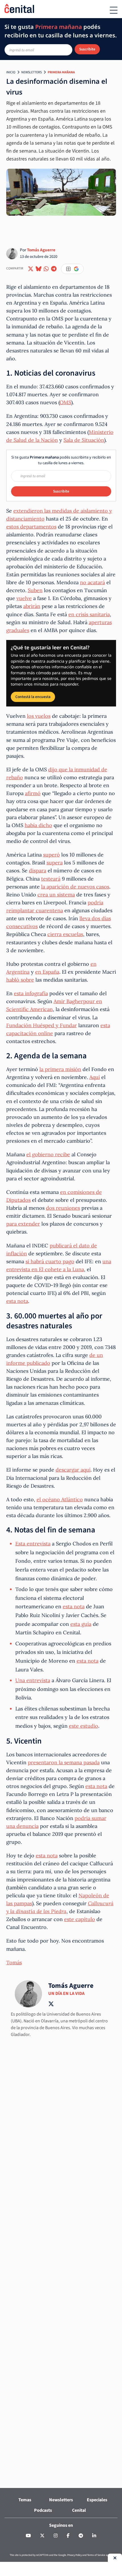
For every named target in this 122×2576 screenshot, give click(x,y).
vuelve (24, 598)
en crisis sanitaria (89, 614)
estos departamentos (31, 527)
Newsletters (31, 72)
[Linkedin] (94, 2536)
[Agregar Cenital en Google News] (72, 269)
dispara (38, 871)
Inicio (11, 72)
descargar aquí (73, 1470)
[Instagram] (56, 2536)
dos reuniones (63, 1208)
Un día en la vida (66, 1993)
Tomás (14, 1962)
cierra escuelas (65, 934)
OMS (65, 402)
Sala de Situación (84, 440)
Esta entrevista (33, 1544)
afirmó (33, 793)
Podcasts (43, 2510)
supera (55, 863)
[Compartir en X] (31, 269)
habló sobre (20, 980)
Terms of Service (96, 2555)
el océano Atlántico (60, 1499)
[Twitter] (42, 2536)
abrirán (32, 606)
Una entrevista (33, 1680)
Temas (25, 2500)
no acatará (92, 582)
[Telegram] (81, 2536)
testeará (51, 879)
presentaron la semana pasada (64, 1762)
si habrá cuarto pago (50, 1261)
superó (51, 855)
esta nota (17, 1301)
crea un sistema (56, 895)
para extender (23, 1224)
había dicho (38, 825)
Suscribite (87, 49)
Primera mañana (61, 72)
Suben (35, 590)
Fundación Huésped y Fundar (42, 1025)
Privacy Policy (74, 2555)
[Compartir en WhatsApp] (46, 269)
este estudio (84, 1726)
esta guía (81, 1624)
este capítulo (80, 1919)
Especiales (97, 2500)
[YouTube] (28, 2536)
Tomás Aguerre (41, 250)
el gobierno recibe (48, 1154)
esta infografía (31, 993)
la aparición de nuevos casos (75, 887)
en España (47, 972)
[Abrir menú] (114, 10)
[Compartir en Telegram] (54, 269)
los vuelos (39, 716)
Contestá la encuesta (33, 697)
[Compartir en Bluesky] (39, 269)
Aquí (95, 1077)
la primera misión (60, 1069)
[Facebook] (68, 2536)
